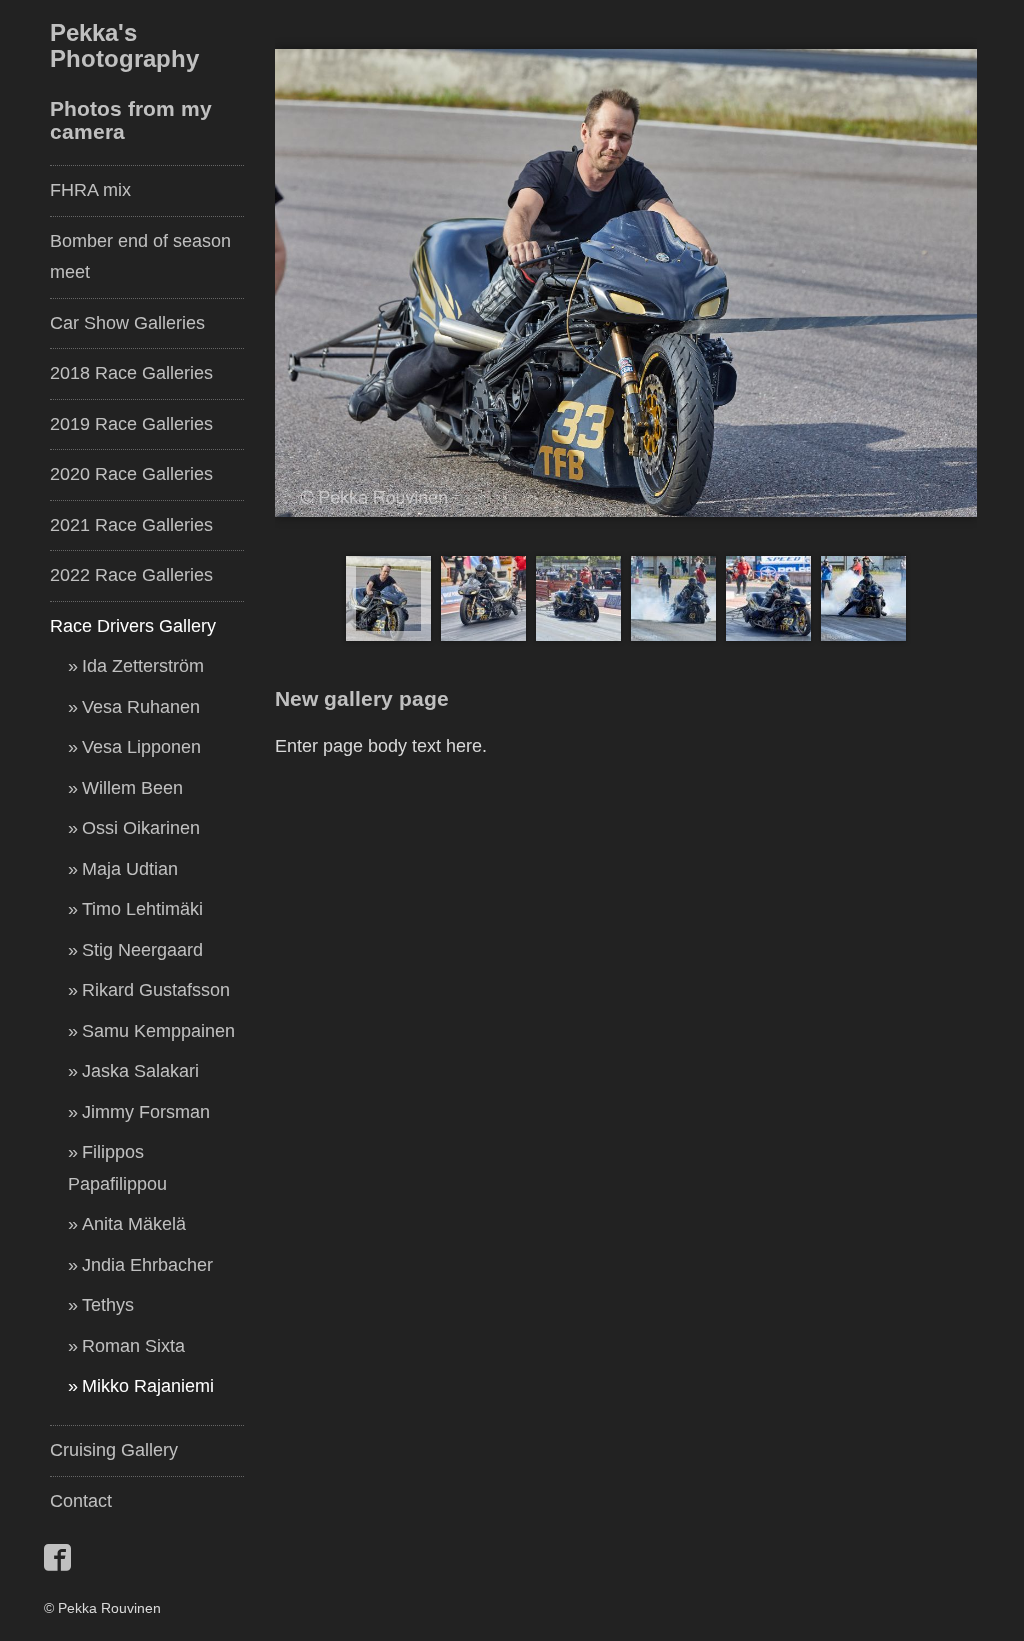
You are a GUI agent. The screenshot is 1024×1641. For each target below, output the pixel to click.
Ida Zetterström (143, 666)
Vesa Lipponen (141, 747)
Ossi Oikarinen (141, 828)
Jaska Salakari (140, 1071)
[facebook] (59, 1567)
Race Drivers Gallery (133, 626)
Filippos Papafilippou (117, 1168)
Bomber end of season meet (140, 257)
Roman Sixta (133, 1346)
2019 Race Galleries (131, 424)
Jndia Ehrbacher (147, 1265)
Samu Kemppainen (158, 1031)
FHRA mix (90, 190)
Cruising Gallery (114, 1450)
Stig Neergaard (142, 950)
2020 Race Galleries (131, 474)
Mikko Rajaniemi (148, 1386)
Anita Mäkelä (134, 1224)
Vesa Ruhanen (141, 707)
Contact (81, 1501)
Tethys (108, 1305)
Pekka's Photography (124, 45)
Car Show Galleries (127, 323)
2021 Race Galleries (131, 525)
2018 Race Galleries (131, 373)
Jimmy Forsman (146, 1112)
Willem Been (132, 788)
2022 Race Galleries (131, 575)
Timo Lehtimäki (142, 909)
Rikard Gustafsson (156, 990)
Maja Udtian (130, 869)
